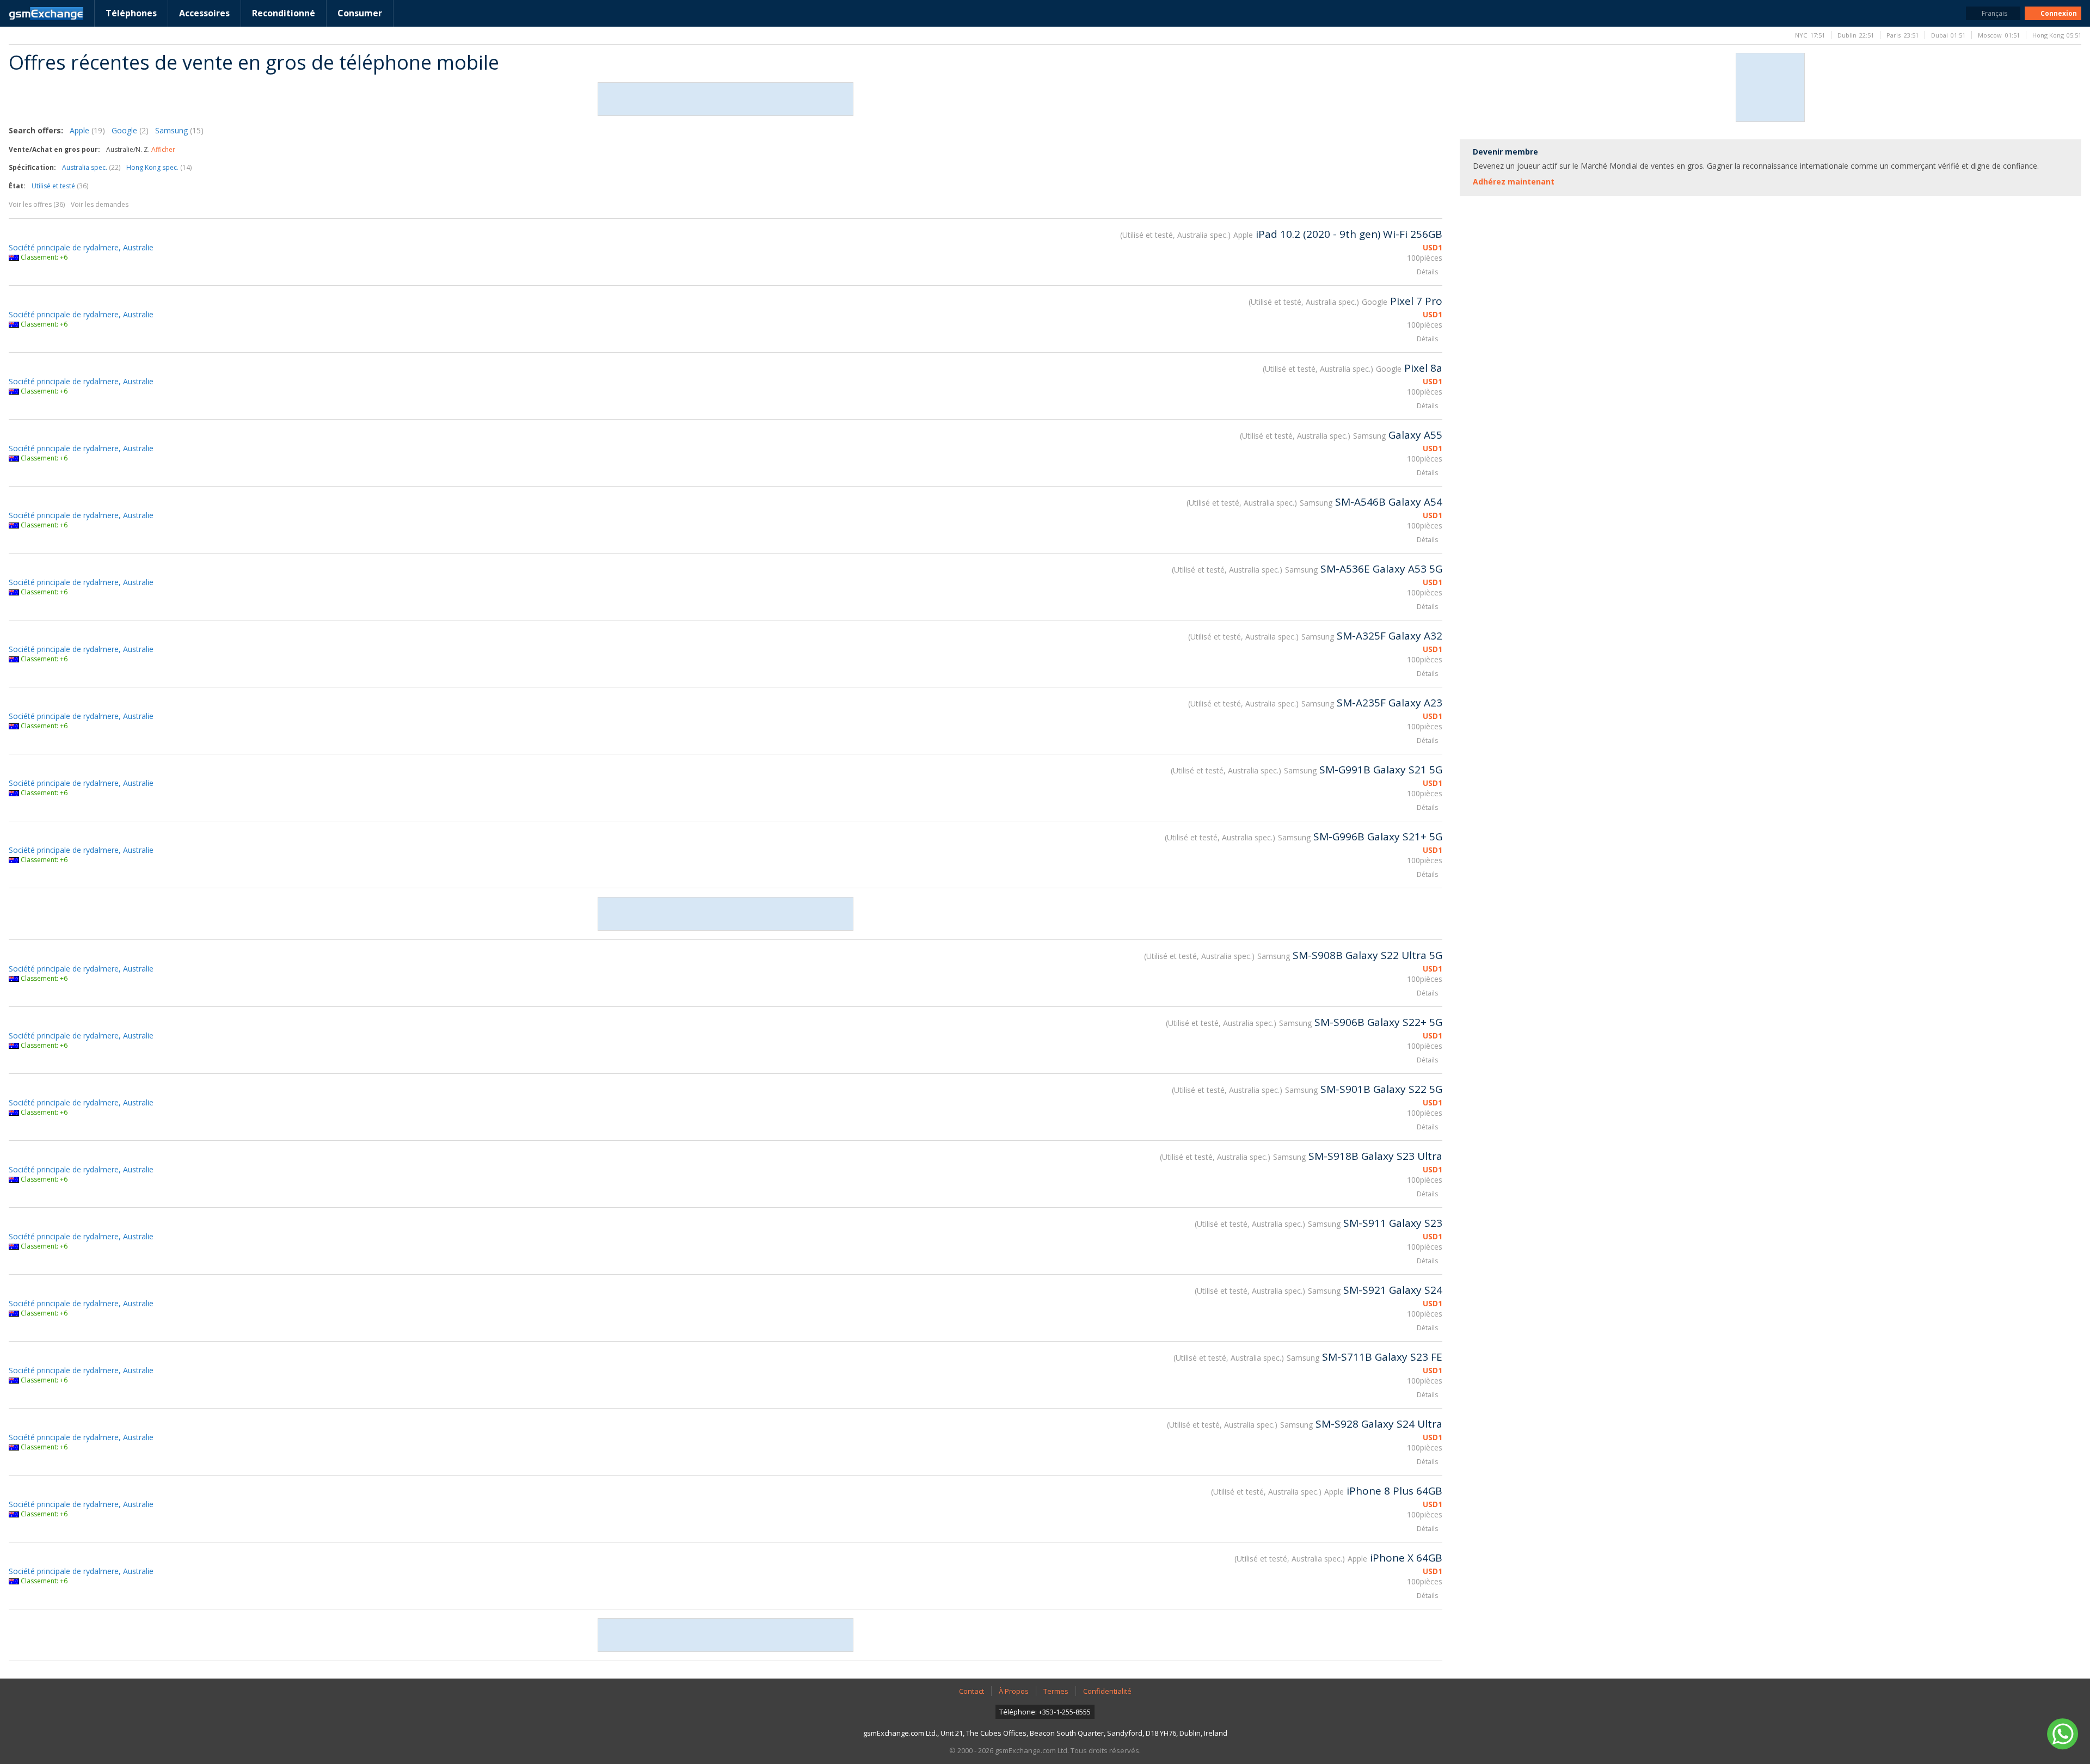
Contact (972, 1691)
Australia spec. (91, 167)
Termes (1056, 1691)
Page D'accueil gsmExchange (46, 14)
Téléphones (131, 13)
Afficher (163, 149)
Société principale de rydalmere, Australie (81, 247)
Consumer (360, 13)
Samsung (179, 130)
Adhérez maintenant (1514, 182)
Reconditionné (284, 13)
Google (130, 130)
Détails (1427, 272)
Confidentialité (1107, 1691)
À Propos (1014, 1691)
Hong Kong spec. (159, 167)
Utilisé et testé (60, 186)
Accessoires (204, 13)
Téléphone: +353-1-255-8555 (1045, 1712)
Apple (87, 130)
